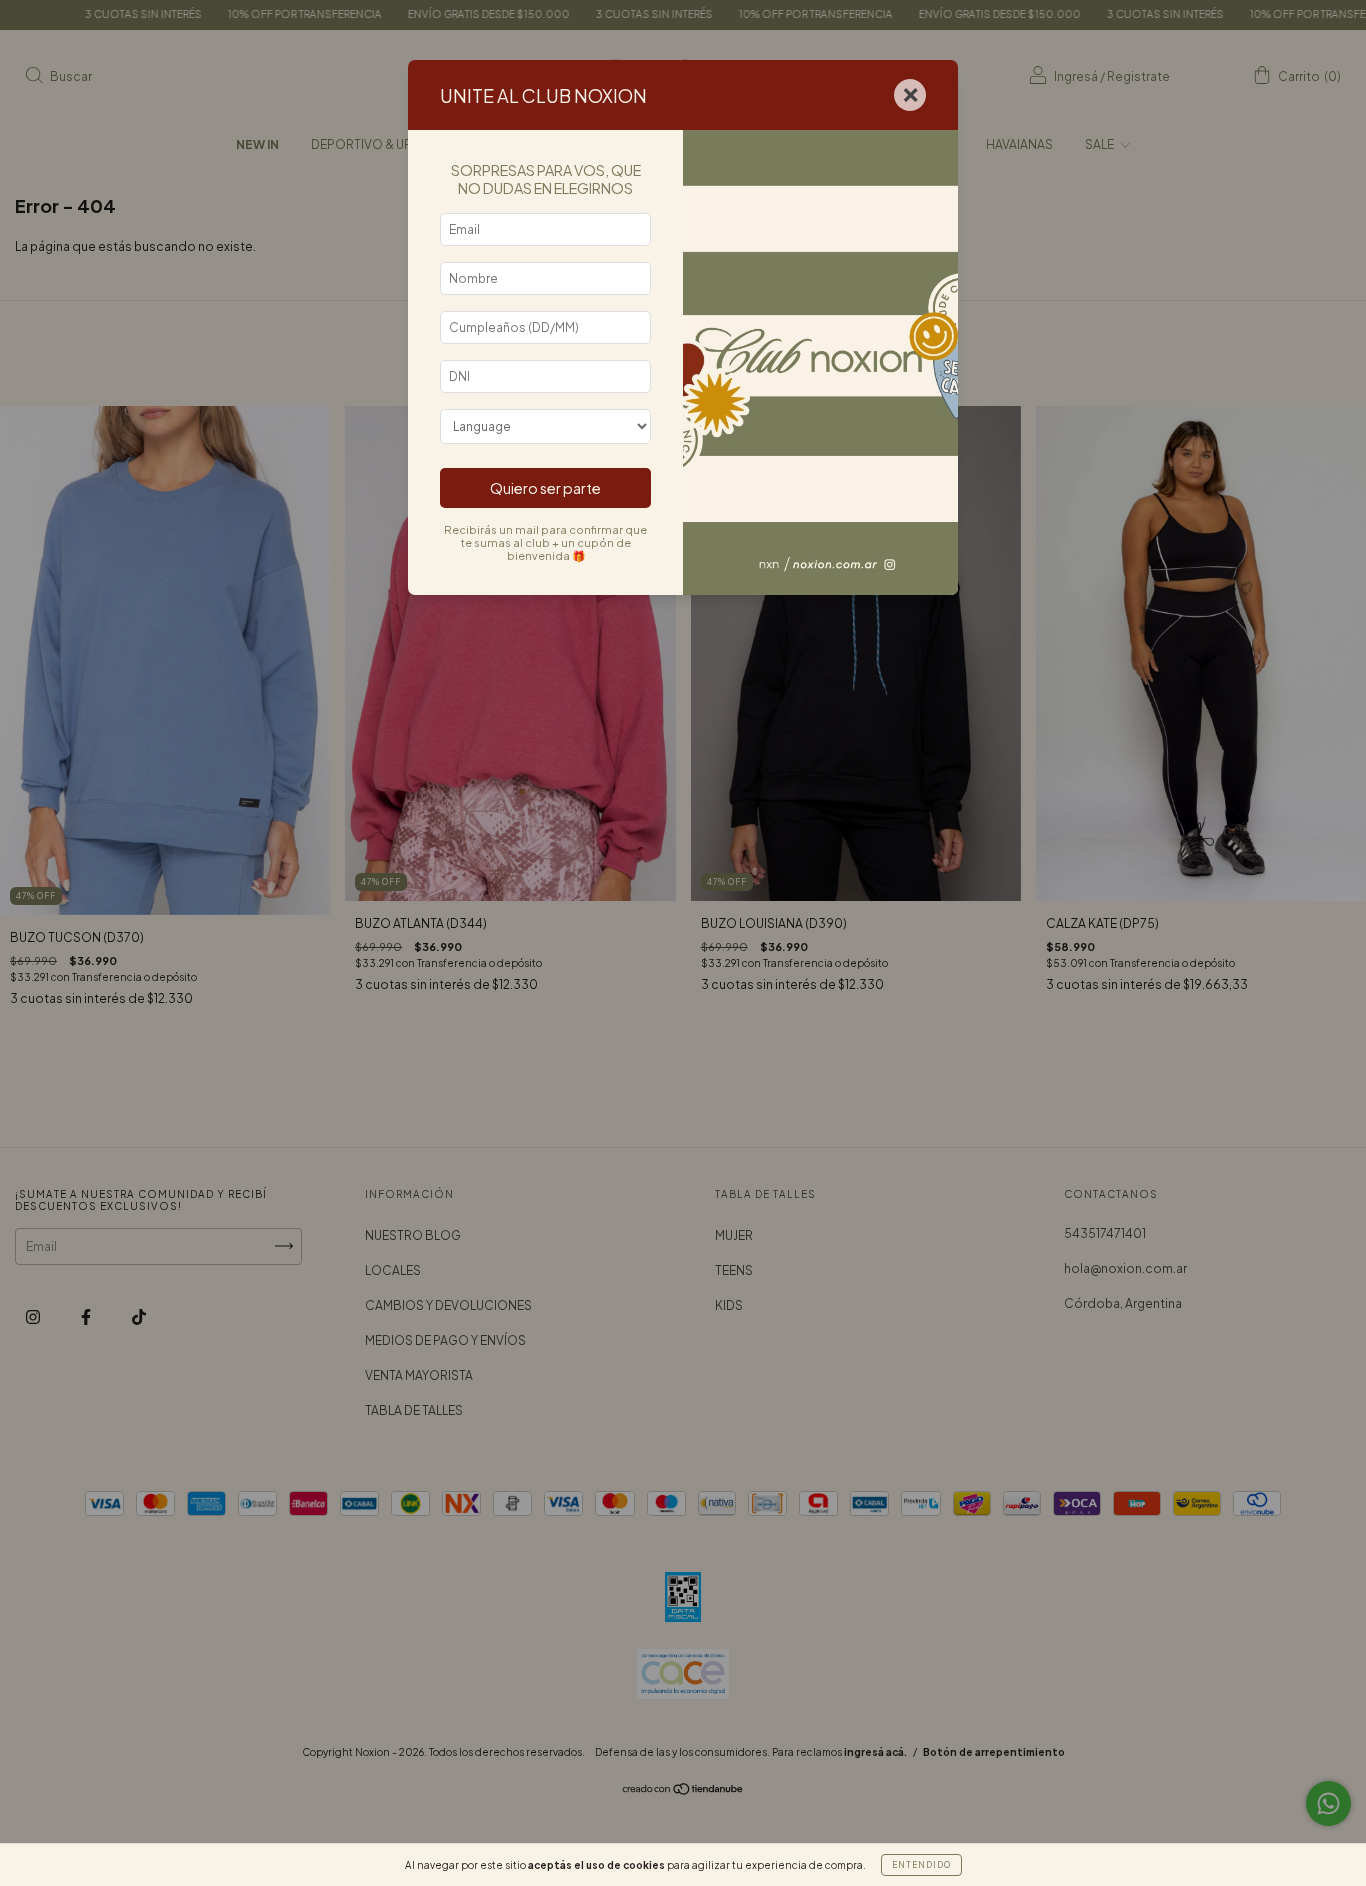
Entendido (921, 1865)
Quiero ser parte (545, 488)
